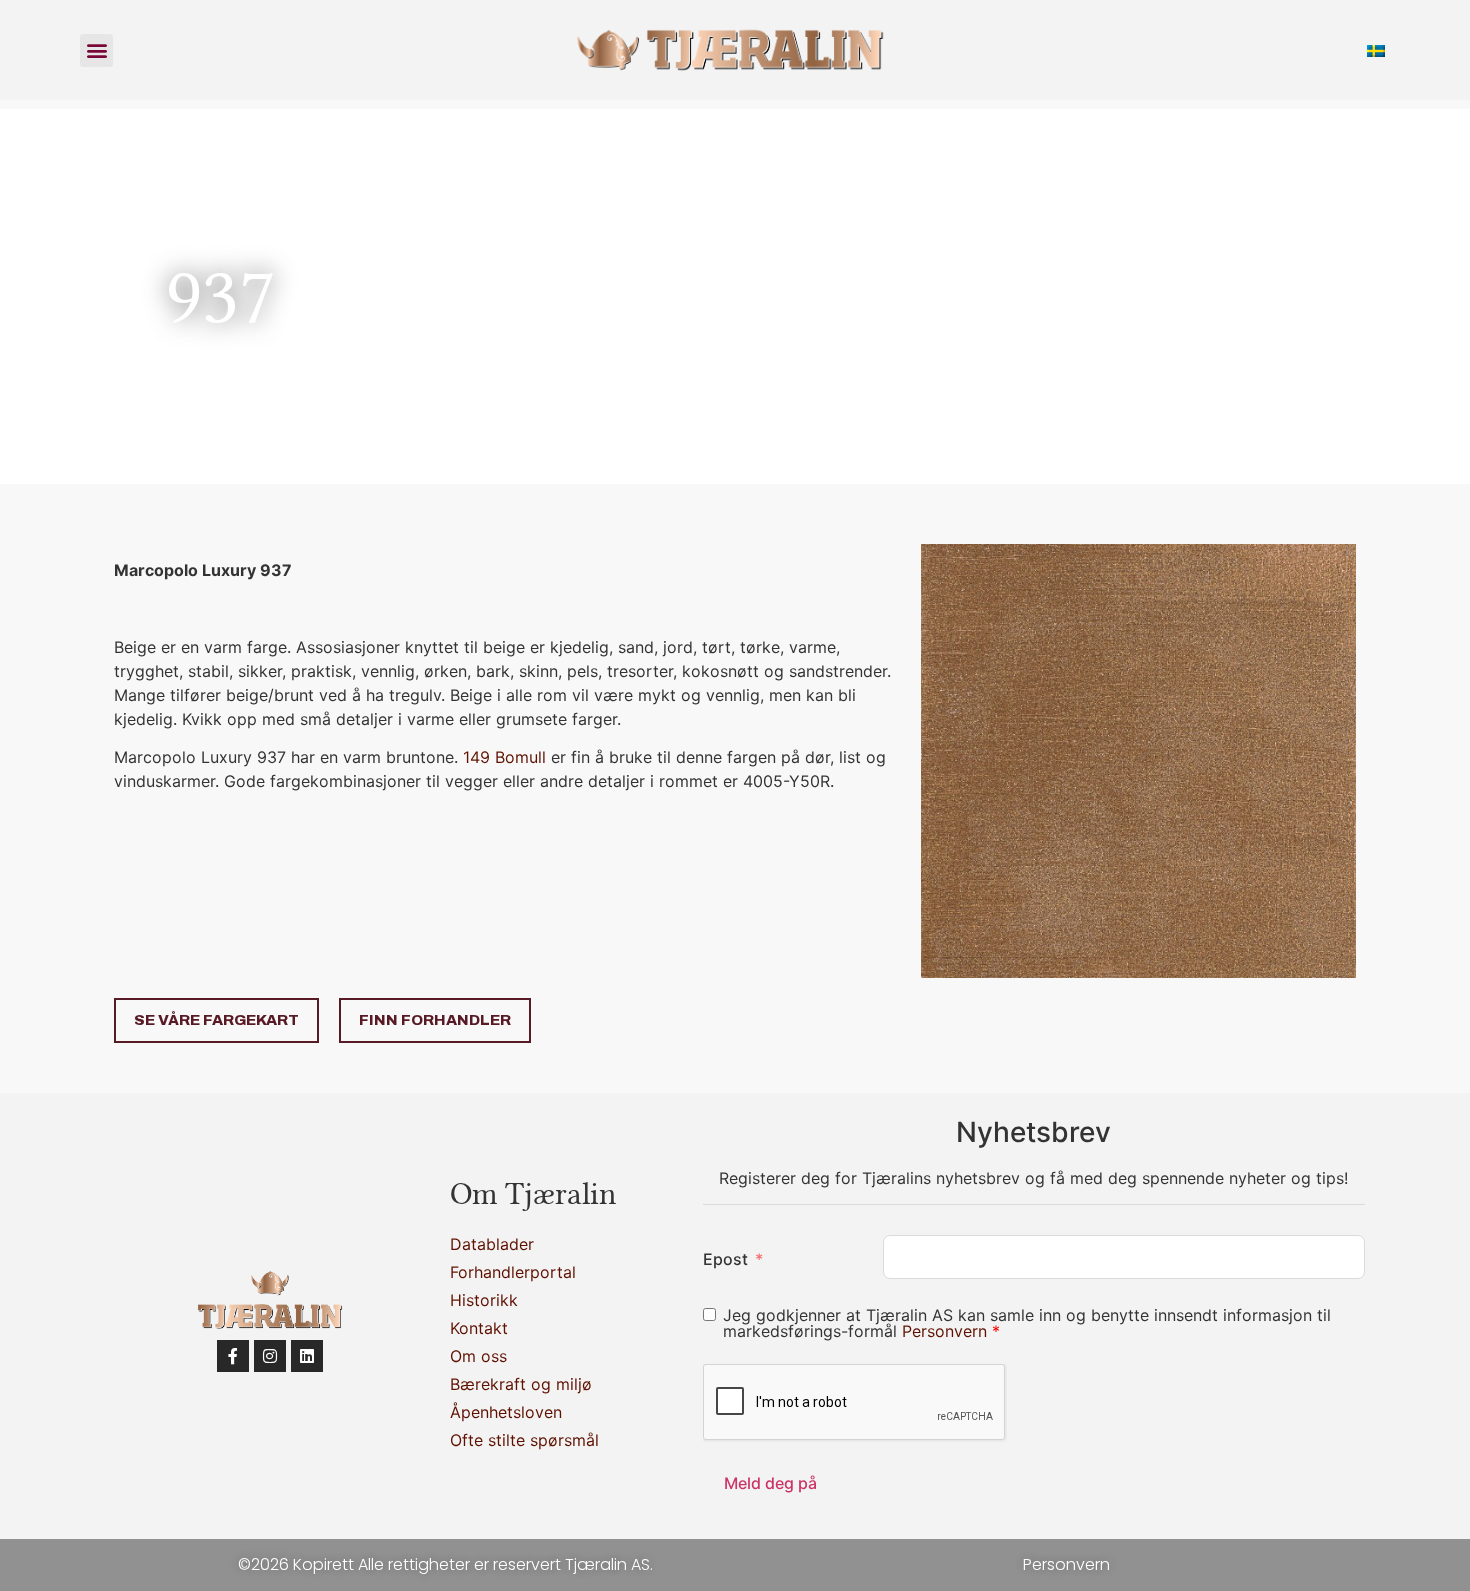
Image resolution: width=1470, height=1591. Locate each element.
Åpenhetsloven (506, 1412)
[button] (96, 50)
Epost (725, 1259)
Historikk (484, 1300)
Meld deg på (770, 1483)
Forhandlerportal (513, 1272)
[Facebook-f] (233, 1356)
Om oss (478, 1356)
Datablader (492, 1244)
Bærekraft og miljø (521, 1384)
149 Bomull (504, 757)
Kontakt (479, 1328)
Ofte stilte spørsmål (524, 1440)
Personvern (947, 1331)
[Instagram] (270, 1356)
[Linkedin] (307, 1356)
